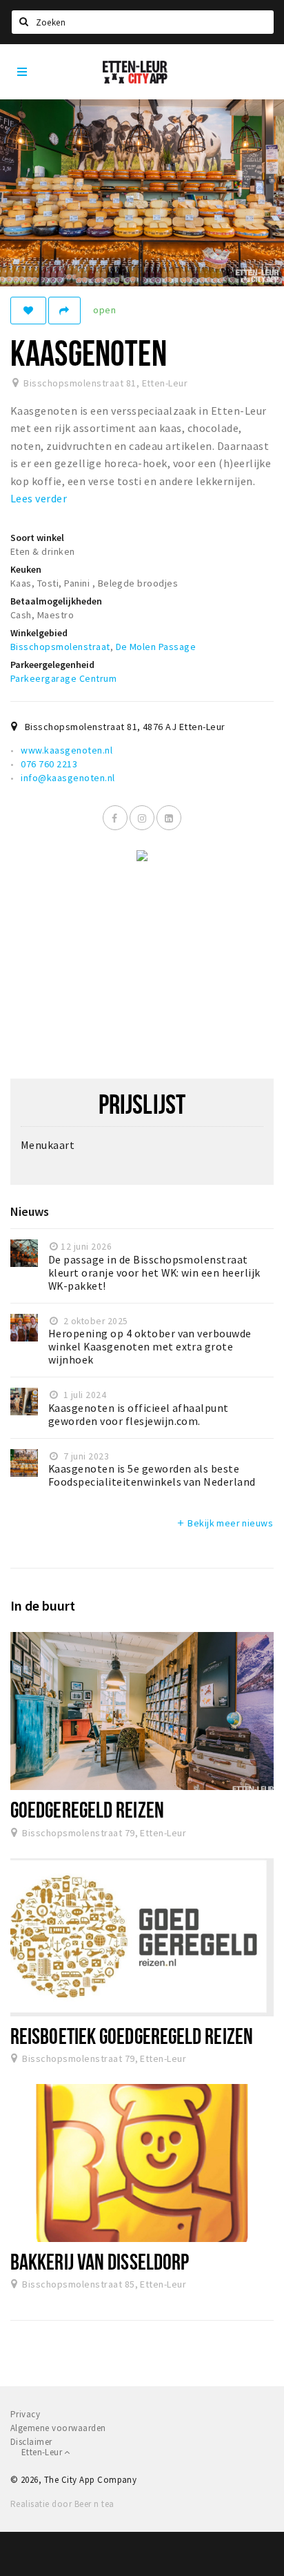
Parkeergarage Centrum (63, 678)
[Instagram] (142, 818)
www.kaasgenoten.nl (67, 750)
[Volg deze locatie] (28, 311)
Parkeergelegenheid (52, 665)
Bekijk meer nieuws (224, 1523)
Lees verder (39, 498)
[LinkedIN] (169, 818)
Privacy (25, 2414)
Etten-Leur (43, 2452)
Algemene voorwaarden (58, 2428)
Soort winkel (37, 538)
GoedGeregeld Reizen (87, 1809)
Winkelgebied (39, 633)
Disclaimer (31, 2442)
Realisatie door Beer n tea (62, 2504)
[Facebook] (115, 818)
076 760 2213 (49, 764)
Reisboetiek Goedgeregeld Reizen (132, 2036)
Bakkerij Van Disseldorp (100, 2261)
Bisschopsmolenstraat (60, 647)
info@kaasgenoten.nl (68, 778)
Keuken (26, 569)
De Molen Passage (156, 647)
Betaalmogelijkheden (56, 601)
